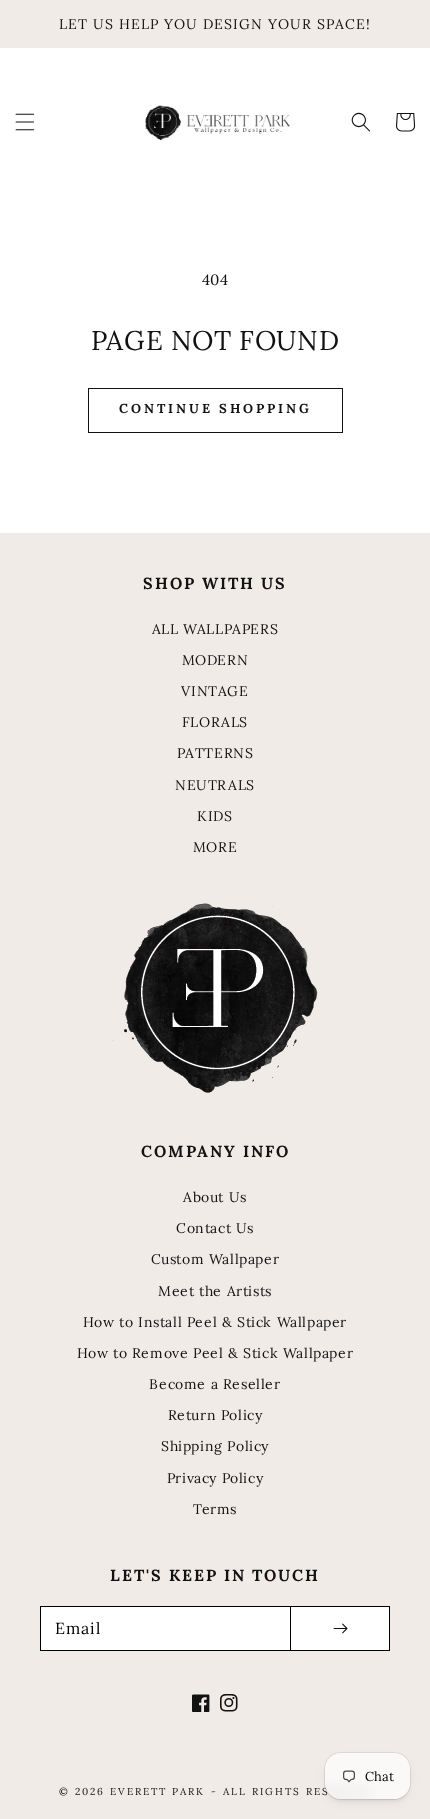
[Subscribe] (340, 1628)
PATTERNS (215, 753)
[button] (25, 122)
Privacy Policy (215, 1478)
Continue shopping (215, 408)
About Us (215, 1197)
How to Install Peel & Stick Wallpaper (215, 1322)
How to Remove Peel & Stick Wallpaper (215, 1353)
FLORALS (215, 722)
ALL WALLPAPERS (215, 629)
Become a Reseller (214, 1384)
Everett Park (157, 1791)
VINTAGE (214, 691)
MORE (215, 847)
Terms (215, 1509)
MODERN (215, 660)
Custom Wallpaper (215, 1259)
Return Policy (215, 1415)
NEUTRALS (215, 785)
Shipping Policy (215, 1446)
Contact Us (215, 1228)
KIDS (214, 816)
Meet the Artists (215, 1291)
